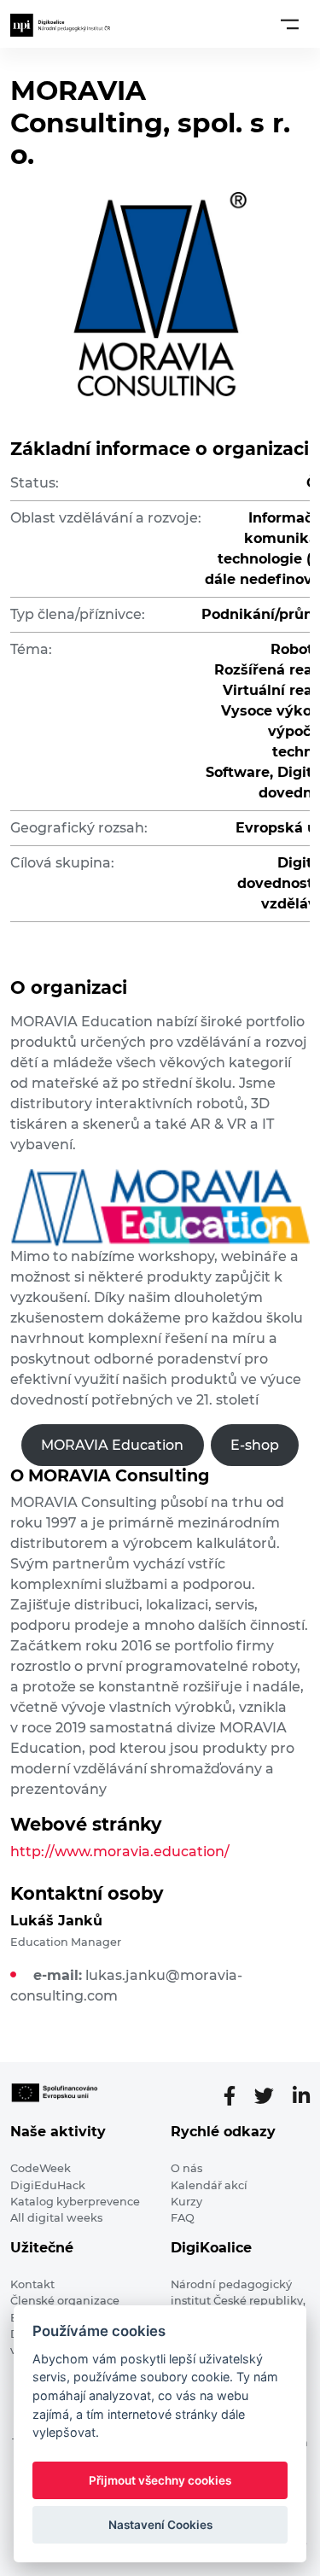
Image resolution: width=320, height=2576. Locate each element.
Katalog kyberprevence (75, 2202)
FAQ (183, 2218)
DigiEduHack (48, 2185)
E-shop (255, 1445)
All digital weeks (56, 2218)
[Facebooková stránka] (236, 2096)
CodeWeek (41, 2168)
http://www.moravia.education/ (120, 1852)
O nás (186, 2168)
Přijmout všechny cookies (160, 2480)
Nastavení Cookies (160, 2525)
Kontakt (32, 2284)
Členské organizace (65, 2301)
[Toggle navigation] (290, 24)
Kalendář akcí (209, 2185)
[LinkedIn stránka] (301, 2096)
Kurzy (186, 2202)
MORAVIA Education (112, 1445)
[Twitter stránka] (271, 2096)
